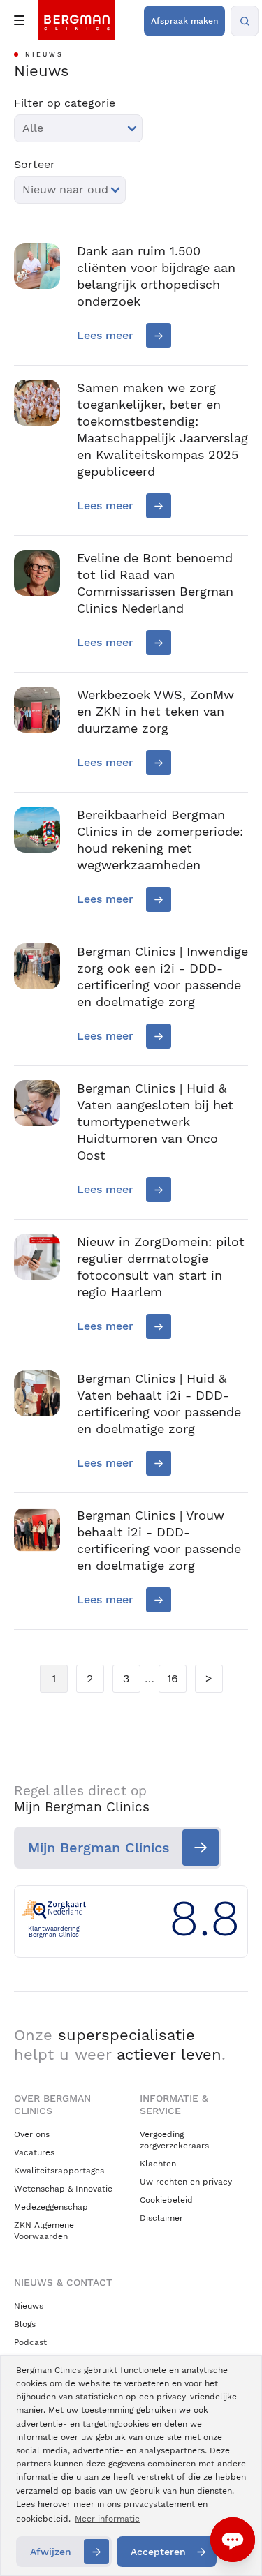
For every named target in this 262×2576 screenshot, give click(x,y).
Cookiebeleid (166, 2200)
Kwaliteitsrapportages (59, 2171)
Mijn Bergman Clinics (99, 1848)
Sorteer (35, 165)
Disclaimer (161, 2218)
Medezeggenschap (51, 2207)
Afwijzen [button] (51, 2552)
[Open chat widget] (233, 2540)
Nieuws (29, 2306)
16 (173, 1678)
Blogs (25, 2324)
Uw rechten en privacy (186, 2182)
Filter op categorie (65, 103)
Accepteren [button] (158, 2552)
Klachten (158, 2164)
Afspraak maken (184, 21)
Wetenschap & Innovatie (63, 2189)
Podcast (30, 2342)
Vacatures (34, 2152)
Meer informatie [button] (107, 2519)
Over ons (32, 2134)
